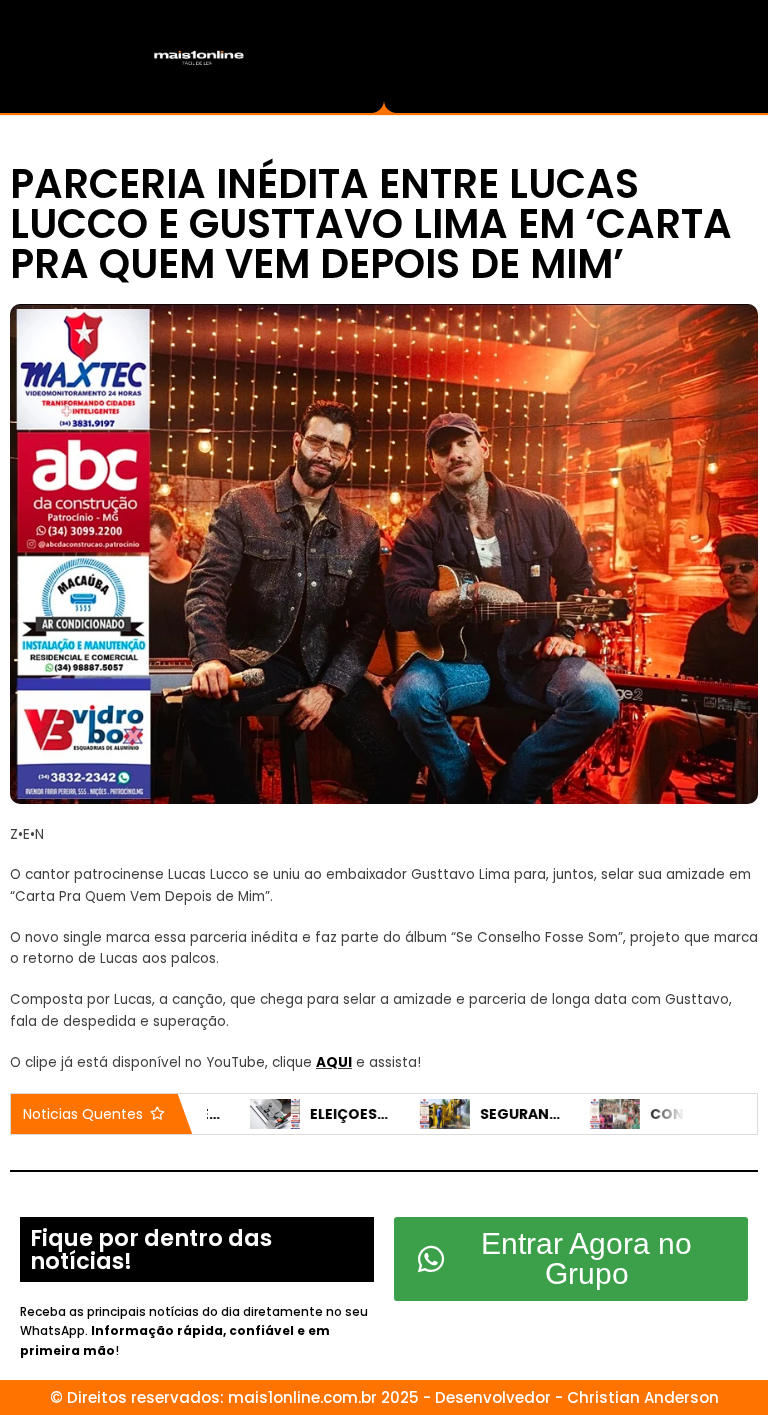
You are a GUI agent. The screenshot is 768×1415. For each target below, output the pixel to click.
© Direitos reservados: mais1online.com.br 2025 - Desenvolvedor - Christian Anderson (384, 1397)
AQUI (334, 1062)
